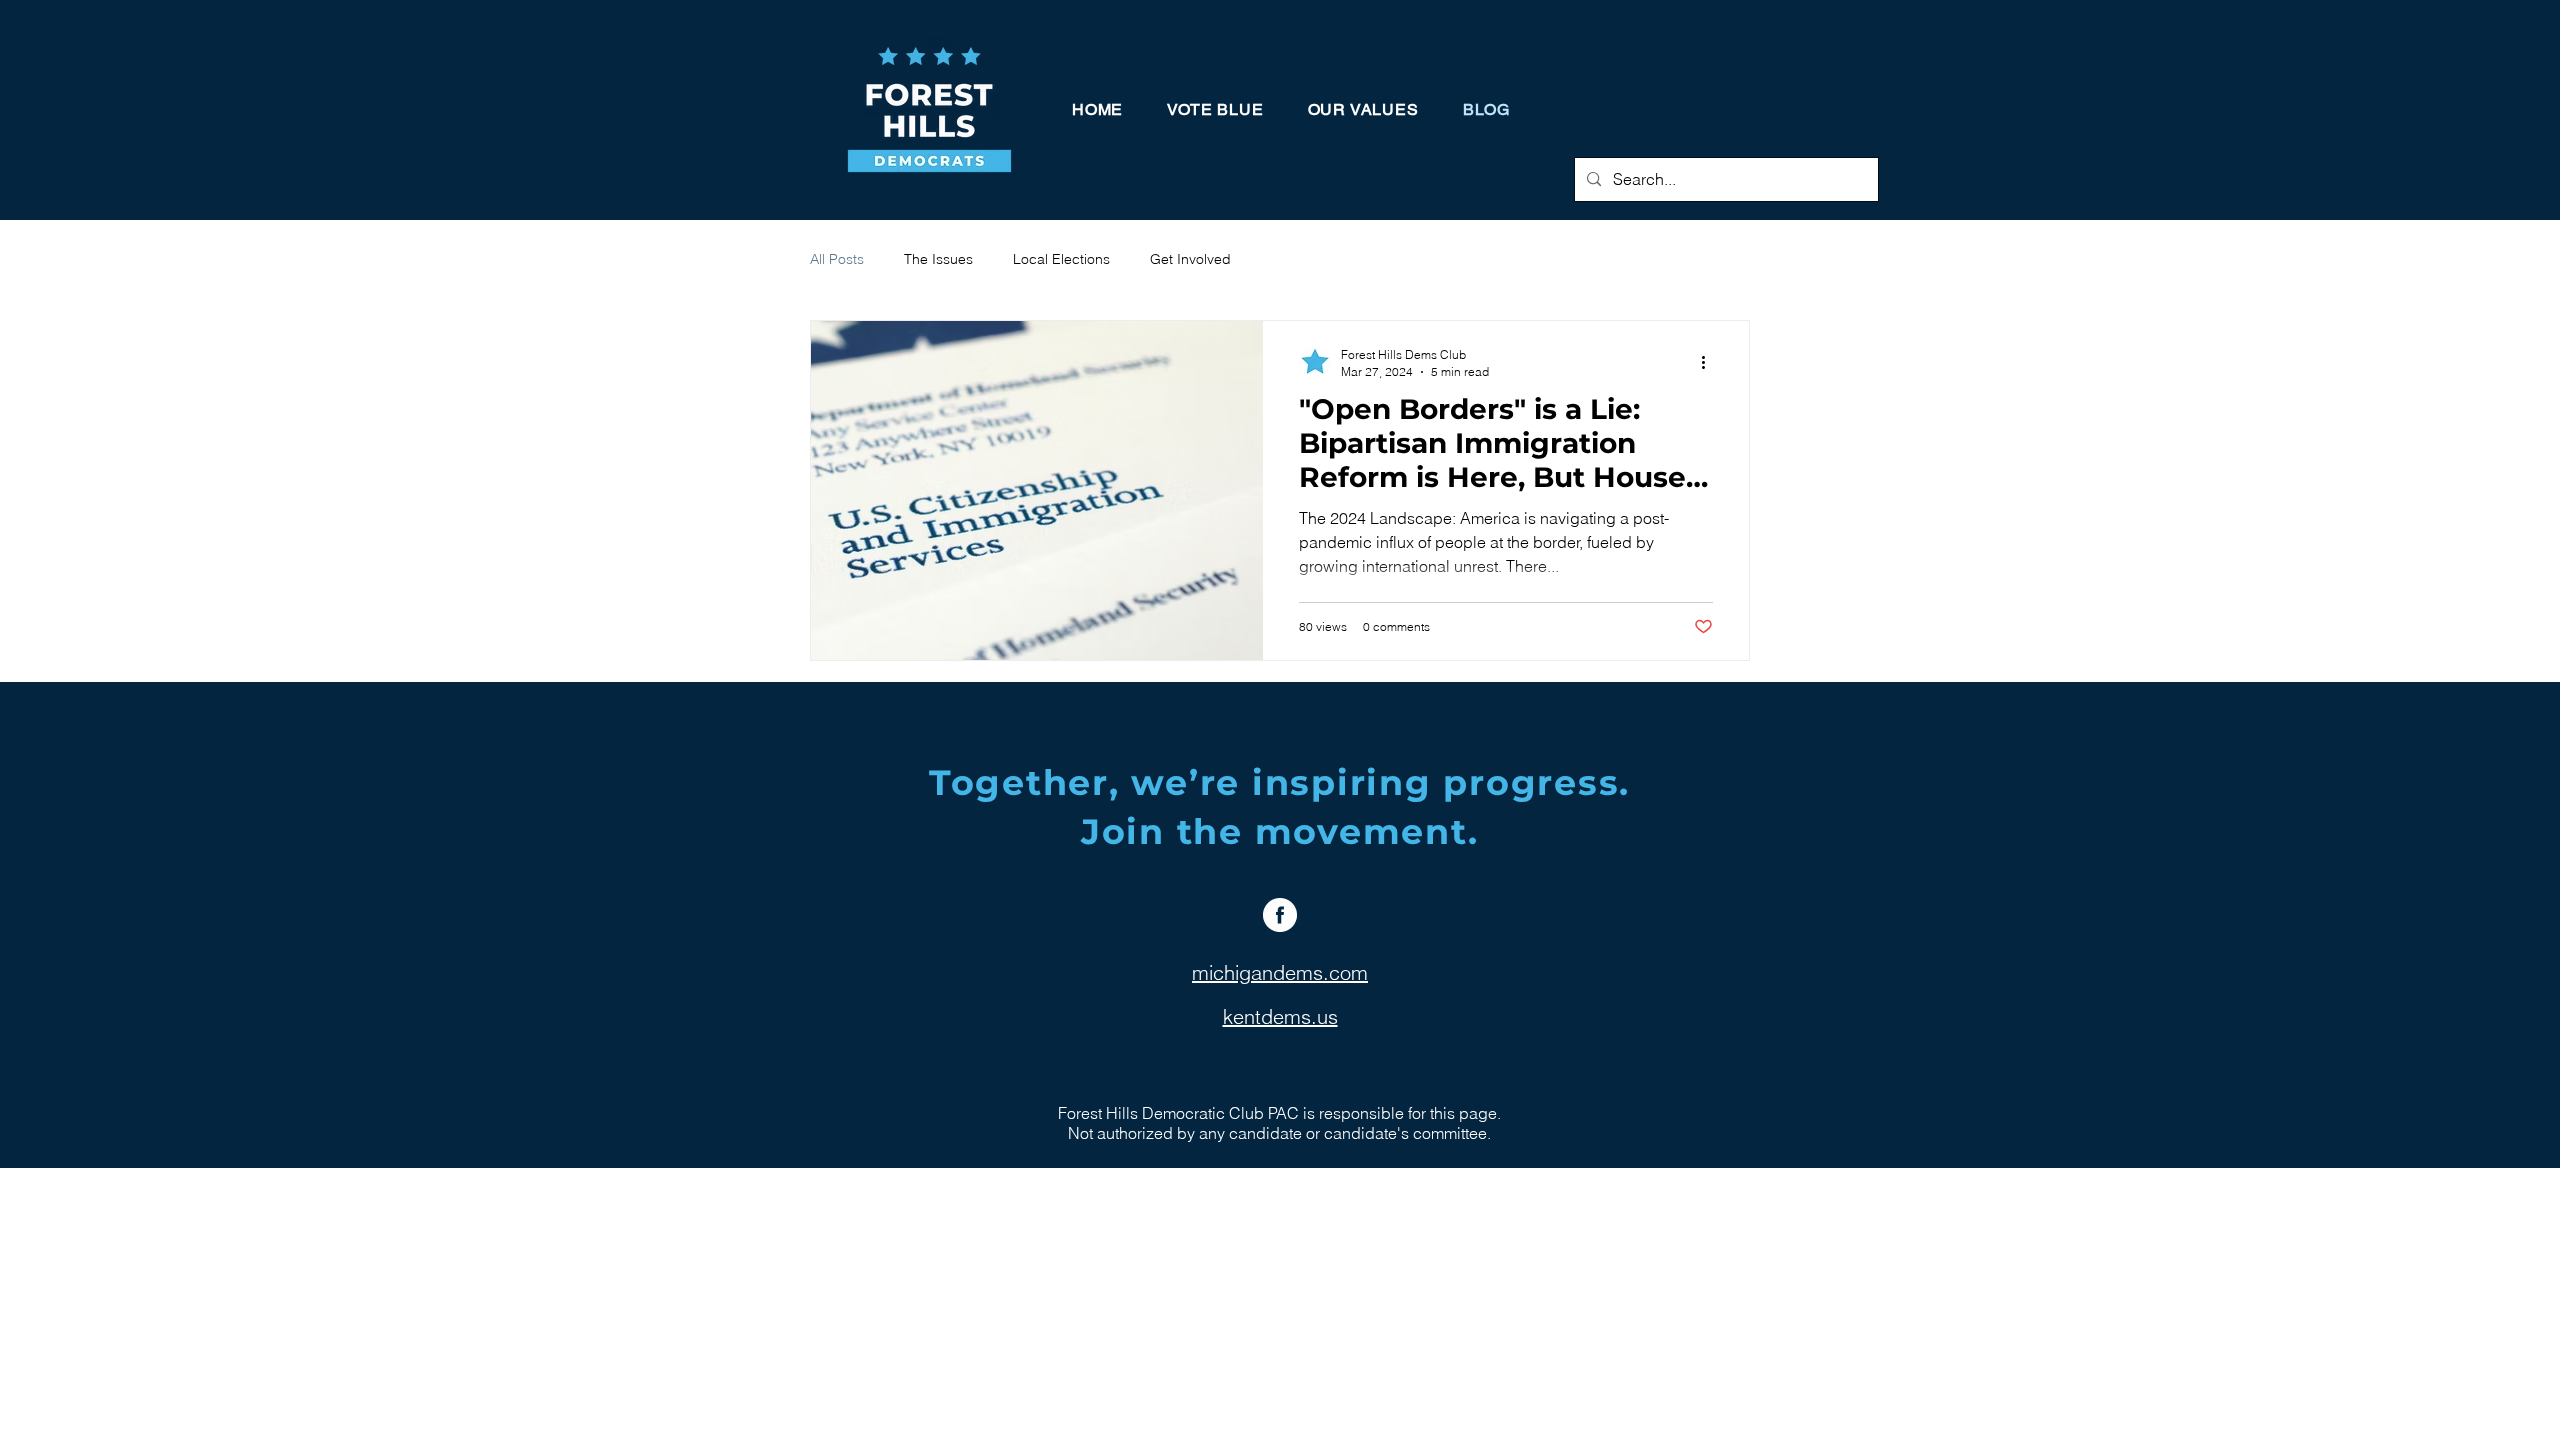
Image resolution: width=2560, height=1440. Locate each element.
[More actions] (1710, 362)
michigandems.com (1280, 972)
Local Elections (1061, 259)
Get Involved (1190, 259)
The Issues (938, 259)
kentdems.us (1280, 1016)
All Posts (837, 259)
